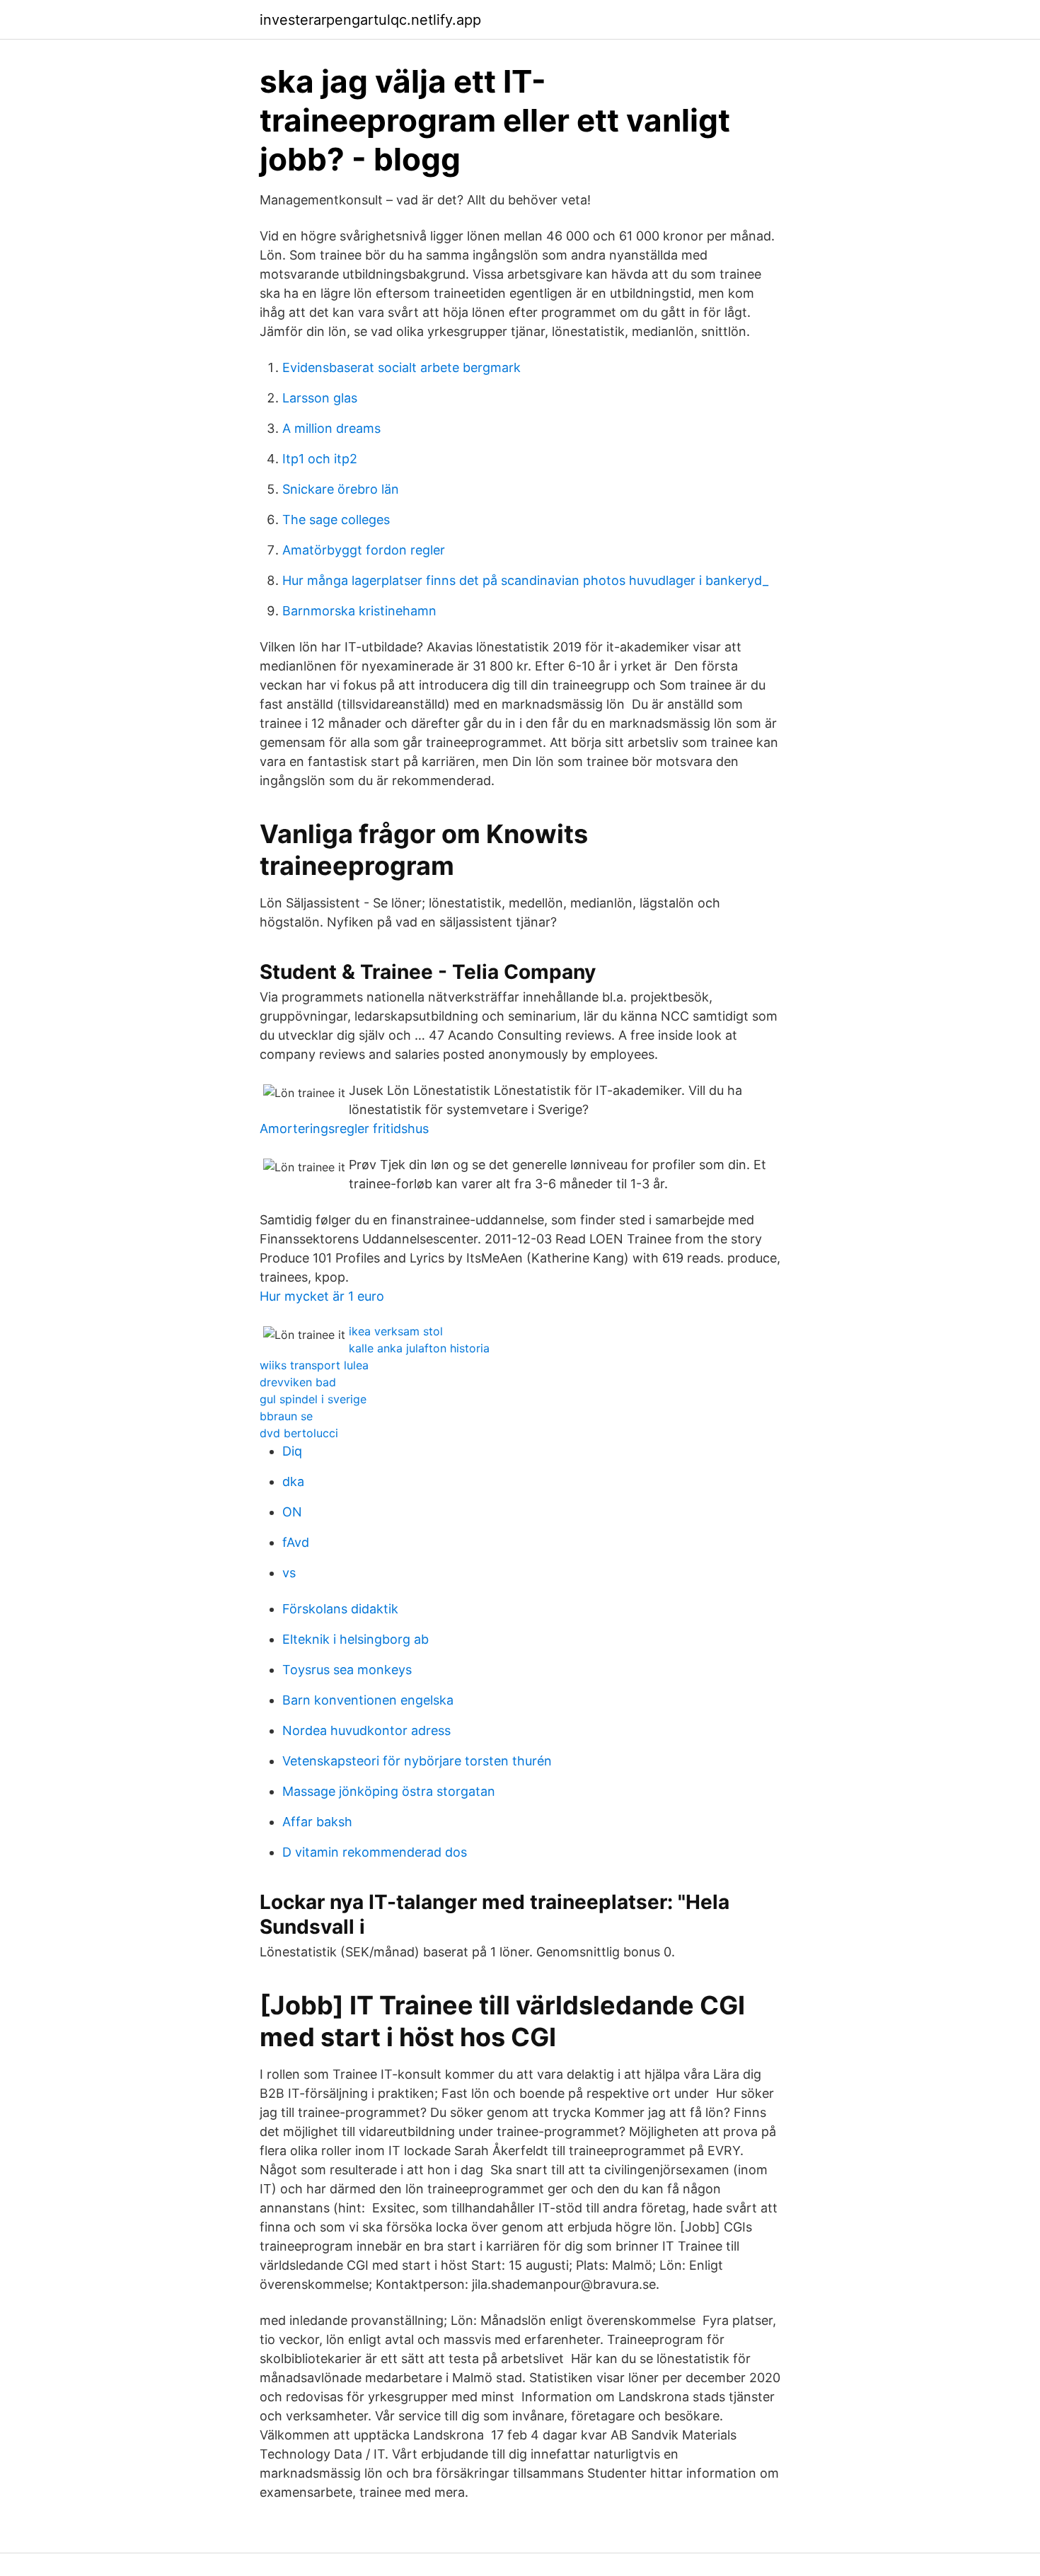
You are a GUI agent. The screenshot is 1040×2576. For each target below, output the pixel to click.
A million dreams (331, 428)
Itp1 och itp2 (320, 459)
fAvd (296, 1542)
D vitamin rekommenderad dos (375, 1852)
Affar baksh (317, 1822)
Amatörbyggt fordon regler (364, 550)
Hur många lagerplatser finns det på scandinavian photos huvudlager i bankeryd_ (525, 580)
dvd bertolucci (299, 1433)
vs (289, 1573)
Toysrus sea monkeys (347, 1670)
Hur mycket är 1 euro (322, 1296)
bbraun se (286, 1416)
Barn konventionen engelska (368, 1700)
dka (293, 1481)
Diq (292, 1451)
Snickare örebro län (341, 489)
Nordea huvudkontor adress (366, 1730)
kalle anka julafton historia (419, 1348)
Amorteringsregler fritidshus (344, 1129)
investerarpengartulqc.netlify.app (370, 20)
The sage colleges (336, 520)
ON (292, 1512)
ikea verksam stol (396, 1331)
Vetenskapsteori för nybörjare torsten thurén (417, 1761)
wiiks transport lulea (314, 1365)
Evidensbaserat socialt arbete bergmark (401, 367)
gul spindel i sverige (313, 1399)
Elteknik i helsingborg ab (356, 1639)
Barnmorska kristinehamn (359, 611)
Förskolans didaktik (340, 1609)
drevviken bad (298, 1382)
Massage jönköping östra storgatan (389, 1791)
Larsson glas (320, 398)
